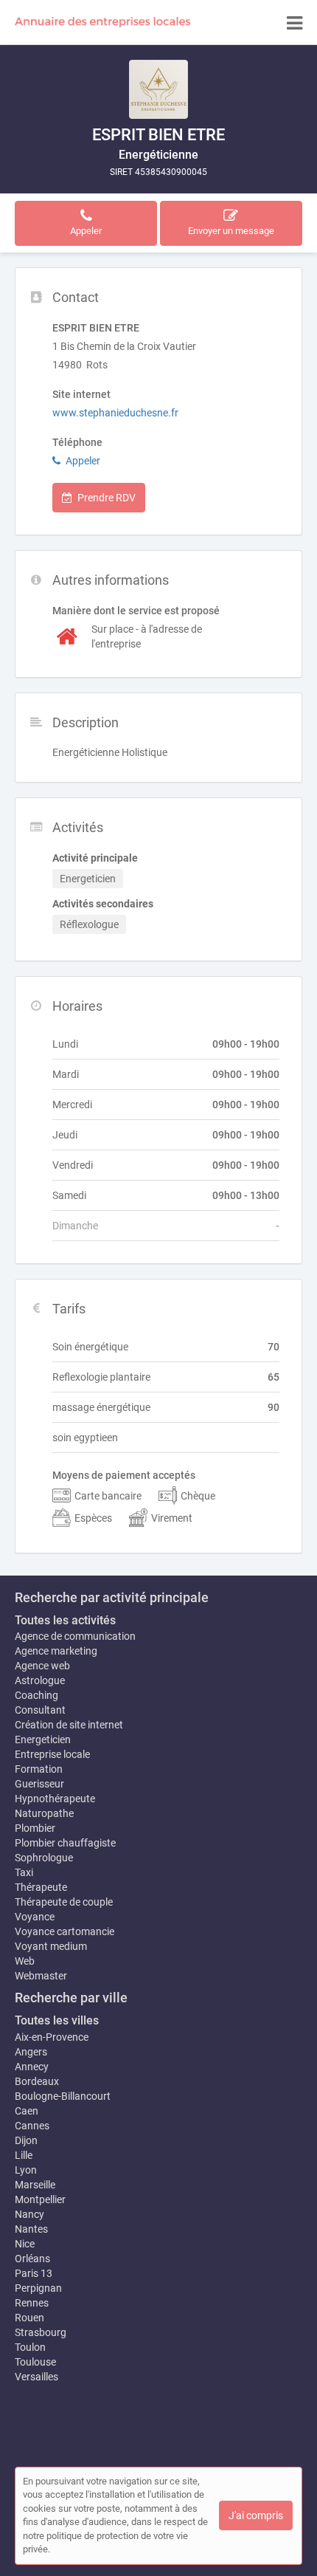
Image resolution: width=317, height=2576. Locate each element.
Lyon (26, 2170)
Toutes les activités (65, 1620)
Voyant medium (51, 1946)
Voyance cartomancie (65, 1931)
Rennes (32, 2303)
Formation (39, 1769)
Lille (24, 2155)
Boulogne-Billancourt (63, 2096)
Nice (25, 2244)
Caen (27, 2111)
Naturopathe (44, 1813)
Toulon (30, 2347)
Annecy (32, 2067)
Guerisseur (39, 1784)
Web (25, 1961)
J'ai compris (256, 2515)
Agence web (42, 1666)
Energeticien (43, 1739)
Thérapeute (41, 1887)
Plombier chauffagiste (65, 1843)
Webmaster (41, 1976)
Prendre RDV (107, 498)
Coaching (36, 1695)
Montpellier (40, 2199)
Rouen (29, 2318)
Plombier (35, 1828)
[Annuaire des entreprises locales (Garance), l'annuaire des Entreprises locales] (103, 22)
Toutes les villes (57, 2020)
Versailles (36, 2377)
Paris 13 (34, 2273)
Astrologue (40, 1680)
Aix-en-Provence (52, 2037)
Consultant (40, 1710)
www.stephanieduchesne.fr (115, 413)
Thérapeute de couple (64, 1902)
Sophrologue (44, 1858)
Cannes (32, 2126)
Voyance (35, 1917)
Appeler (83, 461)
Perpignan (38, 2288)
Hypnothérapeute (55, 1799)
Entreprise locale (52, 1754)
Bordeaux (37, 2081)
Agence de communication (75, 1636)
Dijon (26, 2140)
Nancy (29, 2214)
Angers (31, 2052)
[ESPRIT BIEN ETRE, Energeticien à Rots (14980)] (158, 89)
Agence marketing (56, 1651)
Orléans (32, 2259)
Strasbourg (41, 2332)
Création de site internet (69, 1725)
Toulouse (35, 2362)
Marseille (35, 2185)
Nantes (31, 2229)
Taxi (24, 1872)
